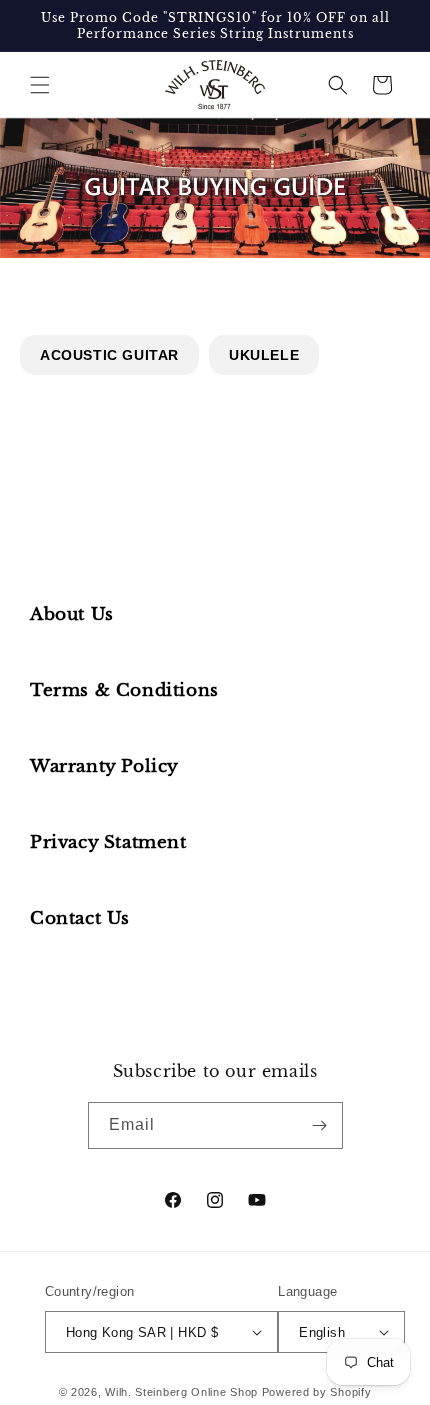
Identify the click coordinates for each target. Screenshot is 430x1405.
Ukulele (264, 355)
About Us (72, 614)
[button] (40, 85)
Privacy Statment (108, 842)
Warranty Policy (104, 766)
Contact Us (80, 918)
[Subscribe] (320, 1125)
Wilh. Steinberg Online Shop (181, 1392)
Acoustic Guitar (109, 355)
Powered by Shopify (317, 1392)
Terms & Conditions (124, 690)
